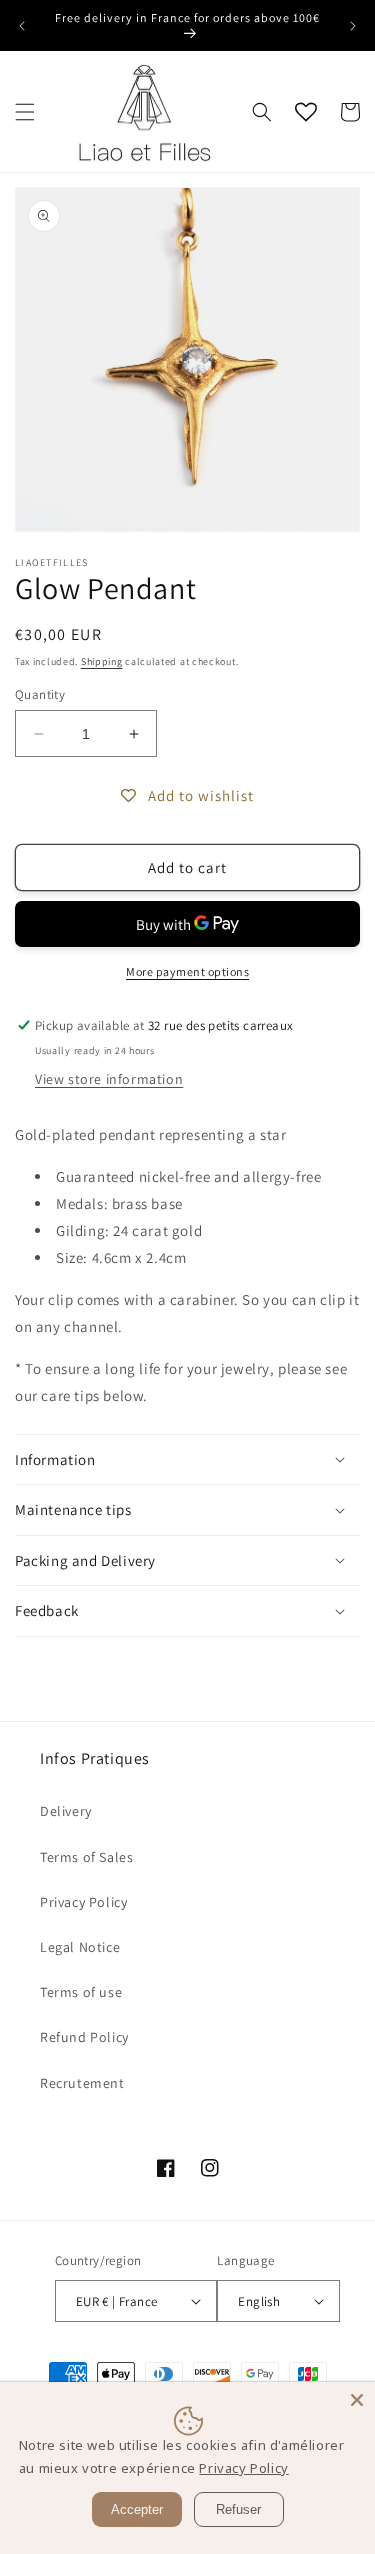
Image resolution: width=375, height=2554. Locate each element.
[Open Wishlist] (306, 112)
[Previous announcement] (22, 26)
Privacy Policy (83, 1902)
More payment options (187, 971)
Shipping (102, 661)
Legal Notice (80, 1947)
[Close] (357, 2400)
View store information (109, 1079)
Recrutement (82, 2083)
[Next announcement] (353, 26)
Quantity (40, 694)
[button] (25, 112)
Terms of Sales (86, 1857)
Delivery (66, 1811)
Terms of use (81, 1992)
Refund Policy (84, 2037)
